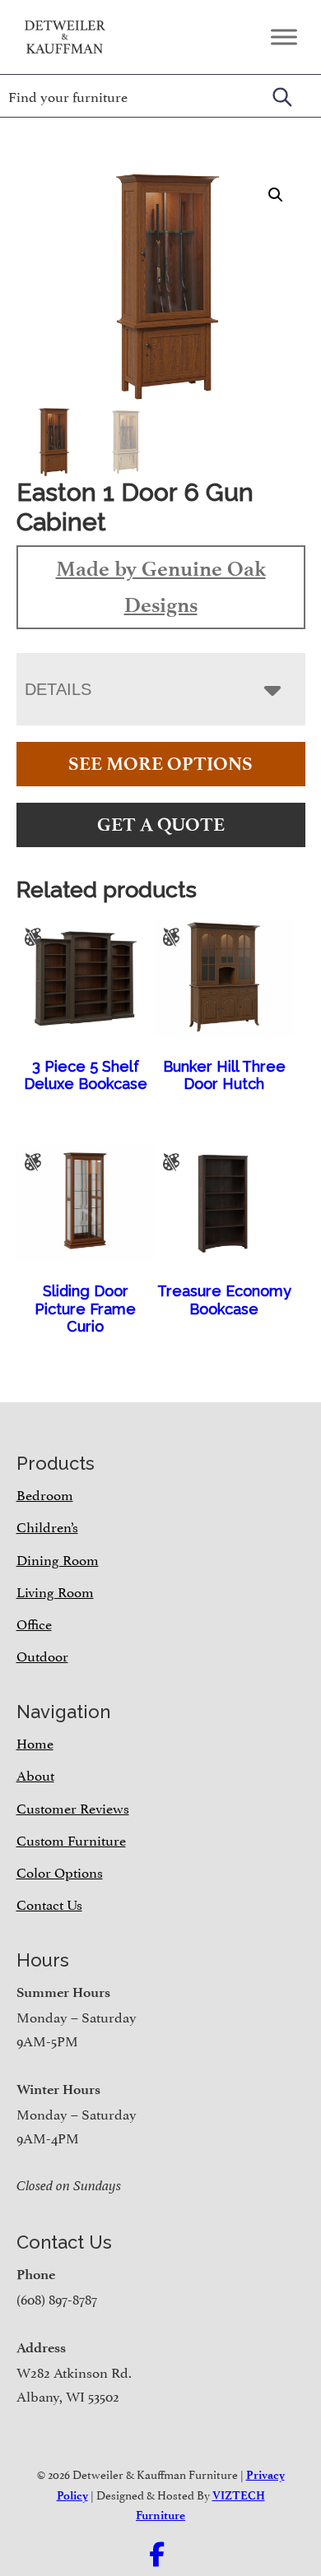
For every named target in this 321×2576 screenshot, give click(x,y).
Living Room (55, 1591)
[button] (276, 195)
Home (35, 1742)
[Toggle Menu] (284, 37)
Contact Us (49, 1903)
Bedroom (45, 1494)
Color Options (60, 1871)
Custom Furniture (71, 1839)
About (35, 1774)
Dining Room (58, 1559)
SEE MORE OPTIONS (160, 764)
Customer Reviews (73, 1807)
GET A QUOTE (161, 825)
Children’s (47, 1526)
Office (34, 1623)
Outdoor (42, 1655)
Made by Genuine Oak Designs (161, 586)
